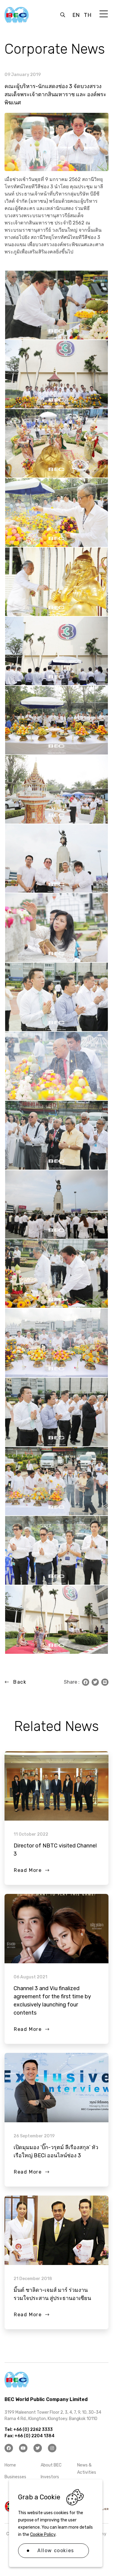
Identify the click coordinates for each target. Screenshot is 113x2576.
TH (88, 15)
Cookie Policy (43, 2535)
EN (76, 15)
